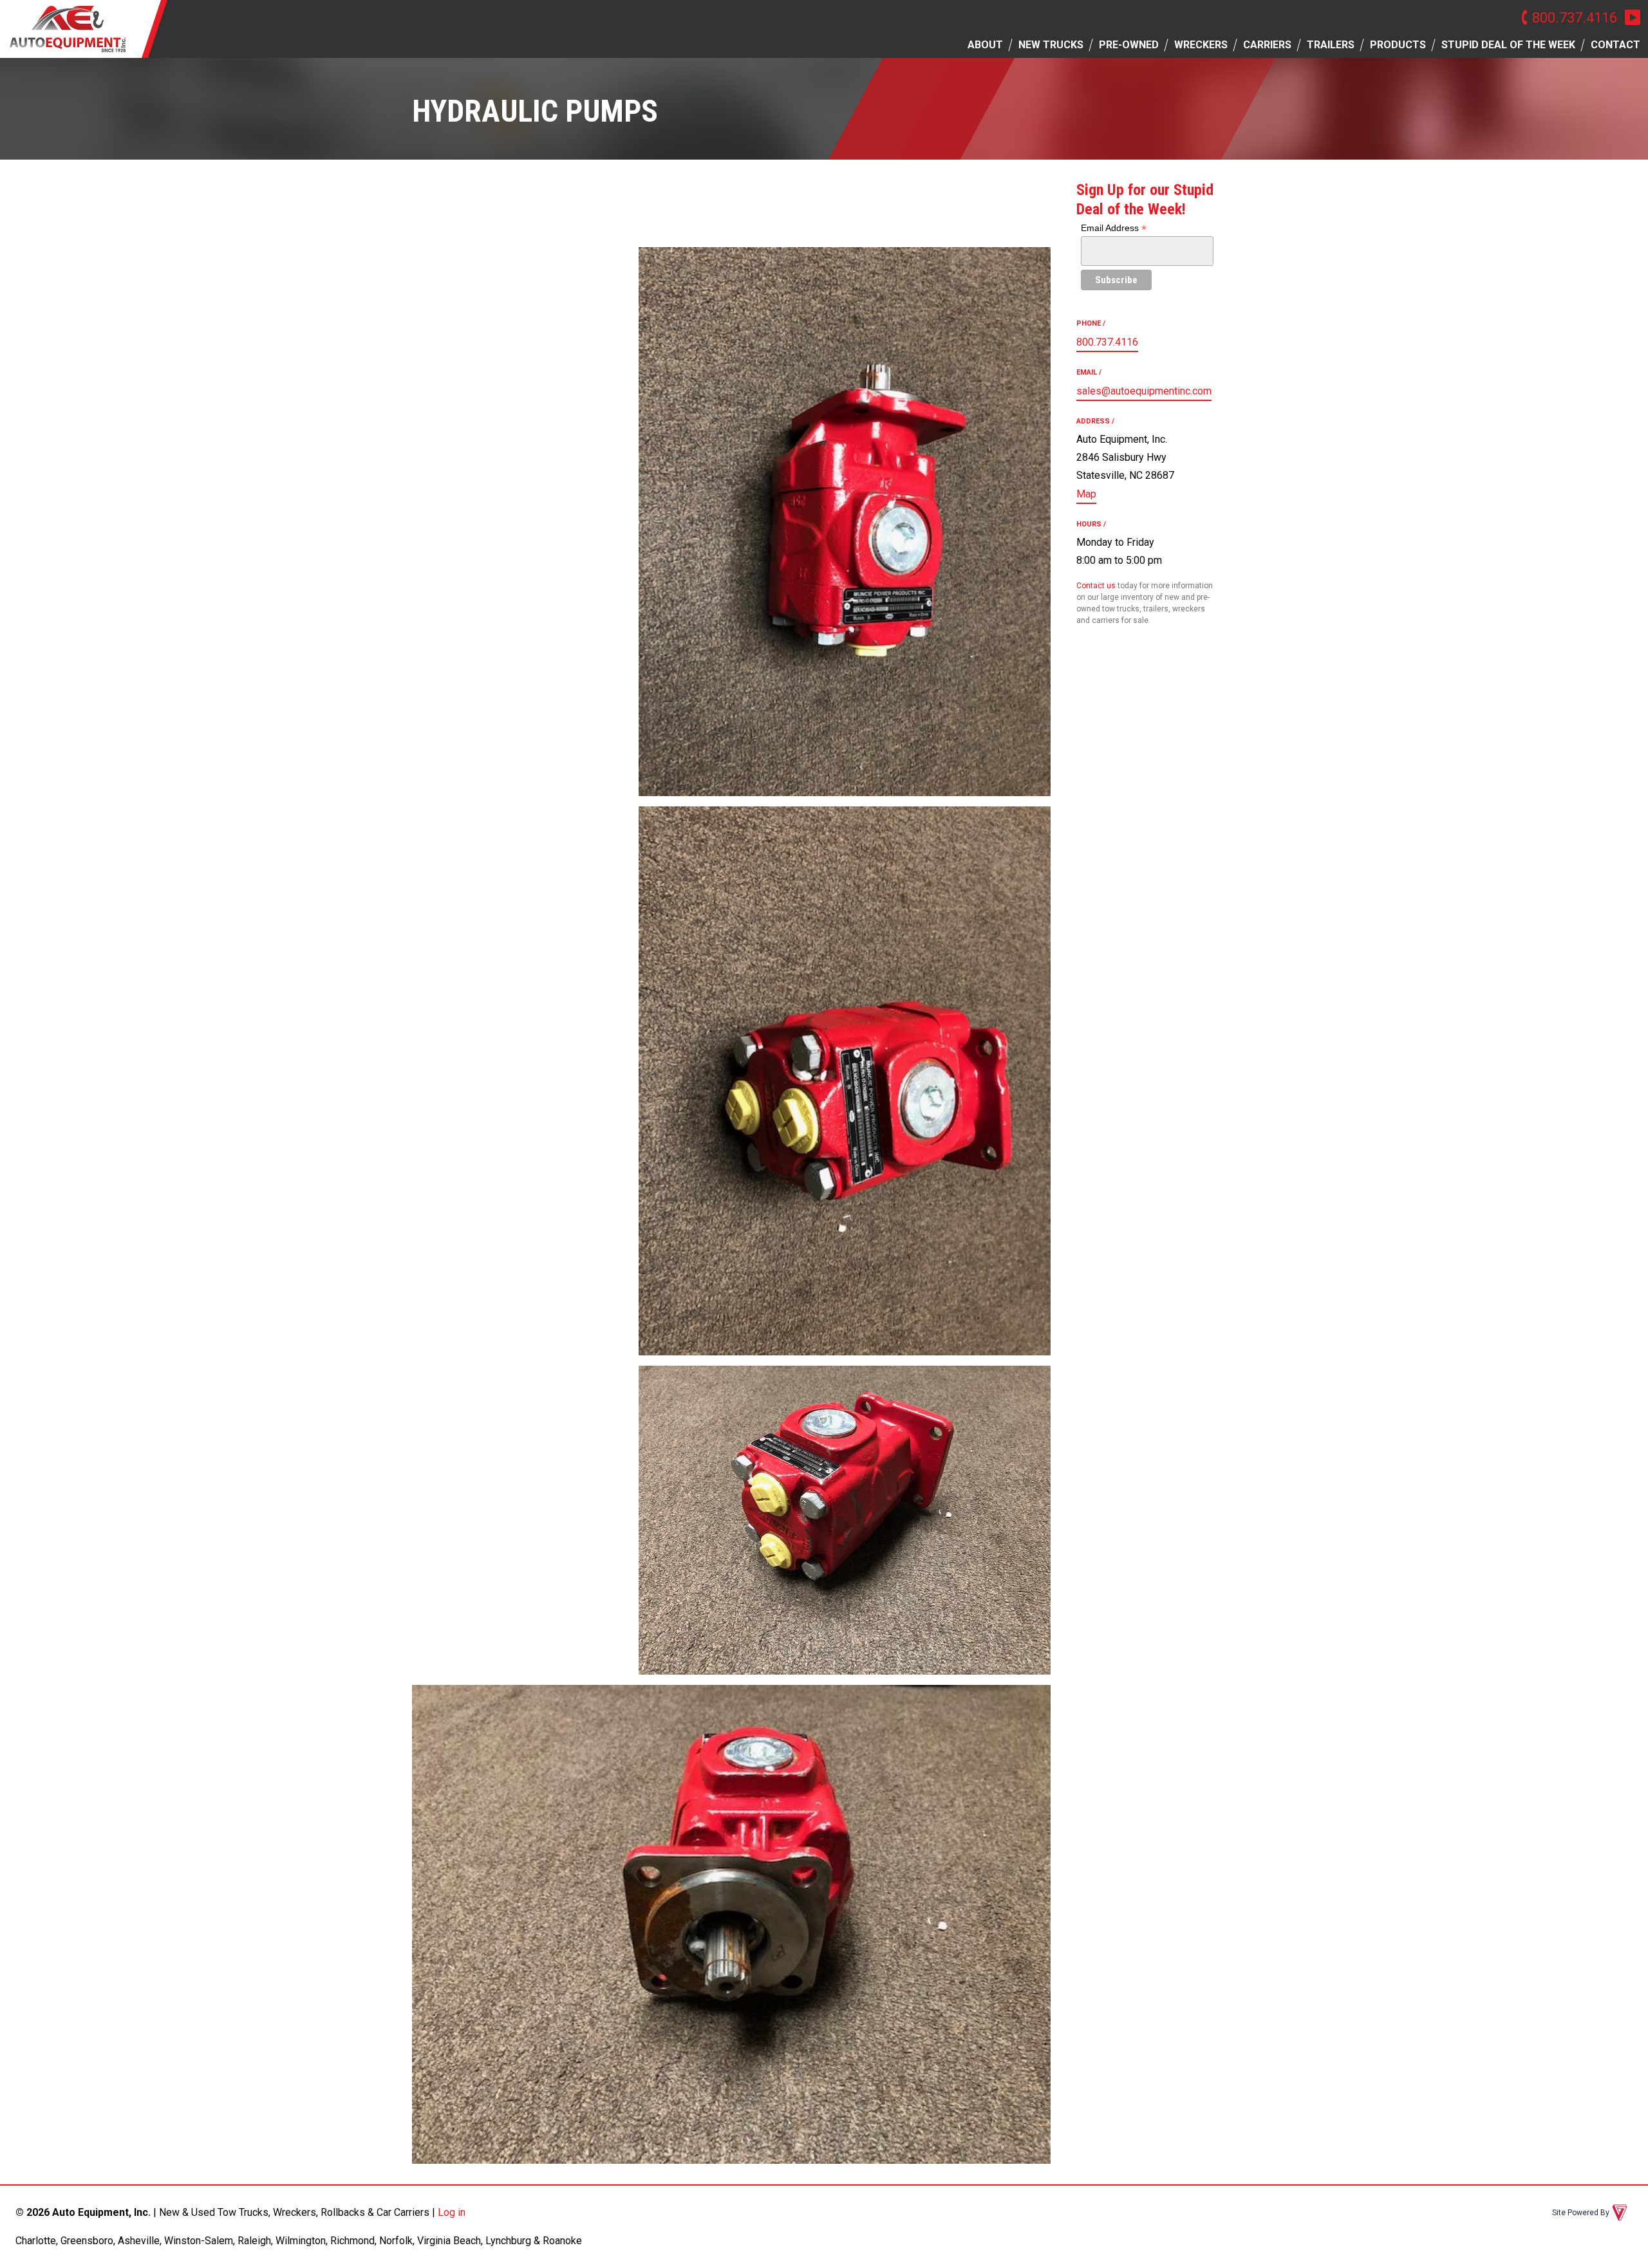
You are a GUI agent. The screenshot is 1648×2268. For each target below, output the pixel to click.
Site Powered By (1581, 2213)
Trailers (1331, 45)
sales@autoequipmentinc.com (1144, 391)
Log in (452, 2212)
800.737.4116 (1575, 17)
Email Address (1114, 228)
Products (1398, 45)
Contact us (1096, 586)
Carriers (1267, 45)
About (985, 45)
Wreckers (1201, 45)
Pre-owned (1129, 45)
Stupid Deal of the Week (1508, 45)
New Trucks (1051, 45)
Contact (1615, 45)
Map (1086, 494)
